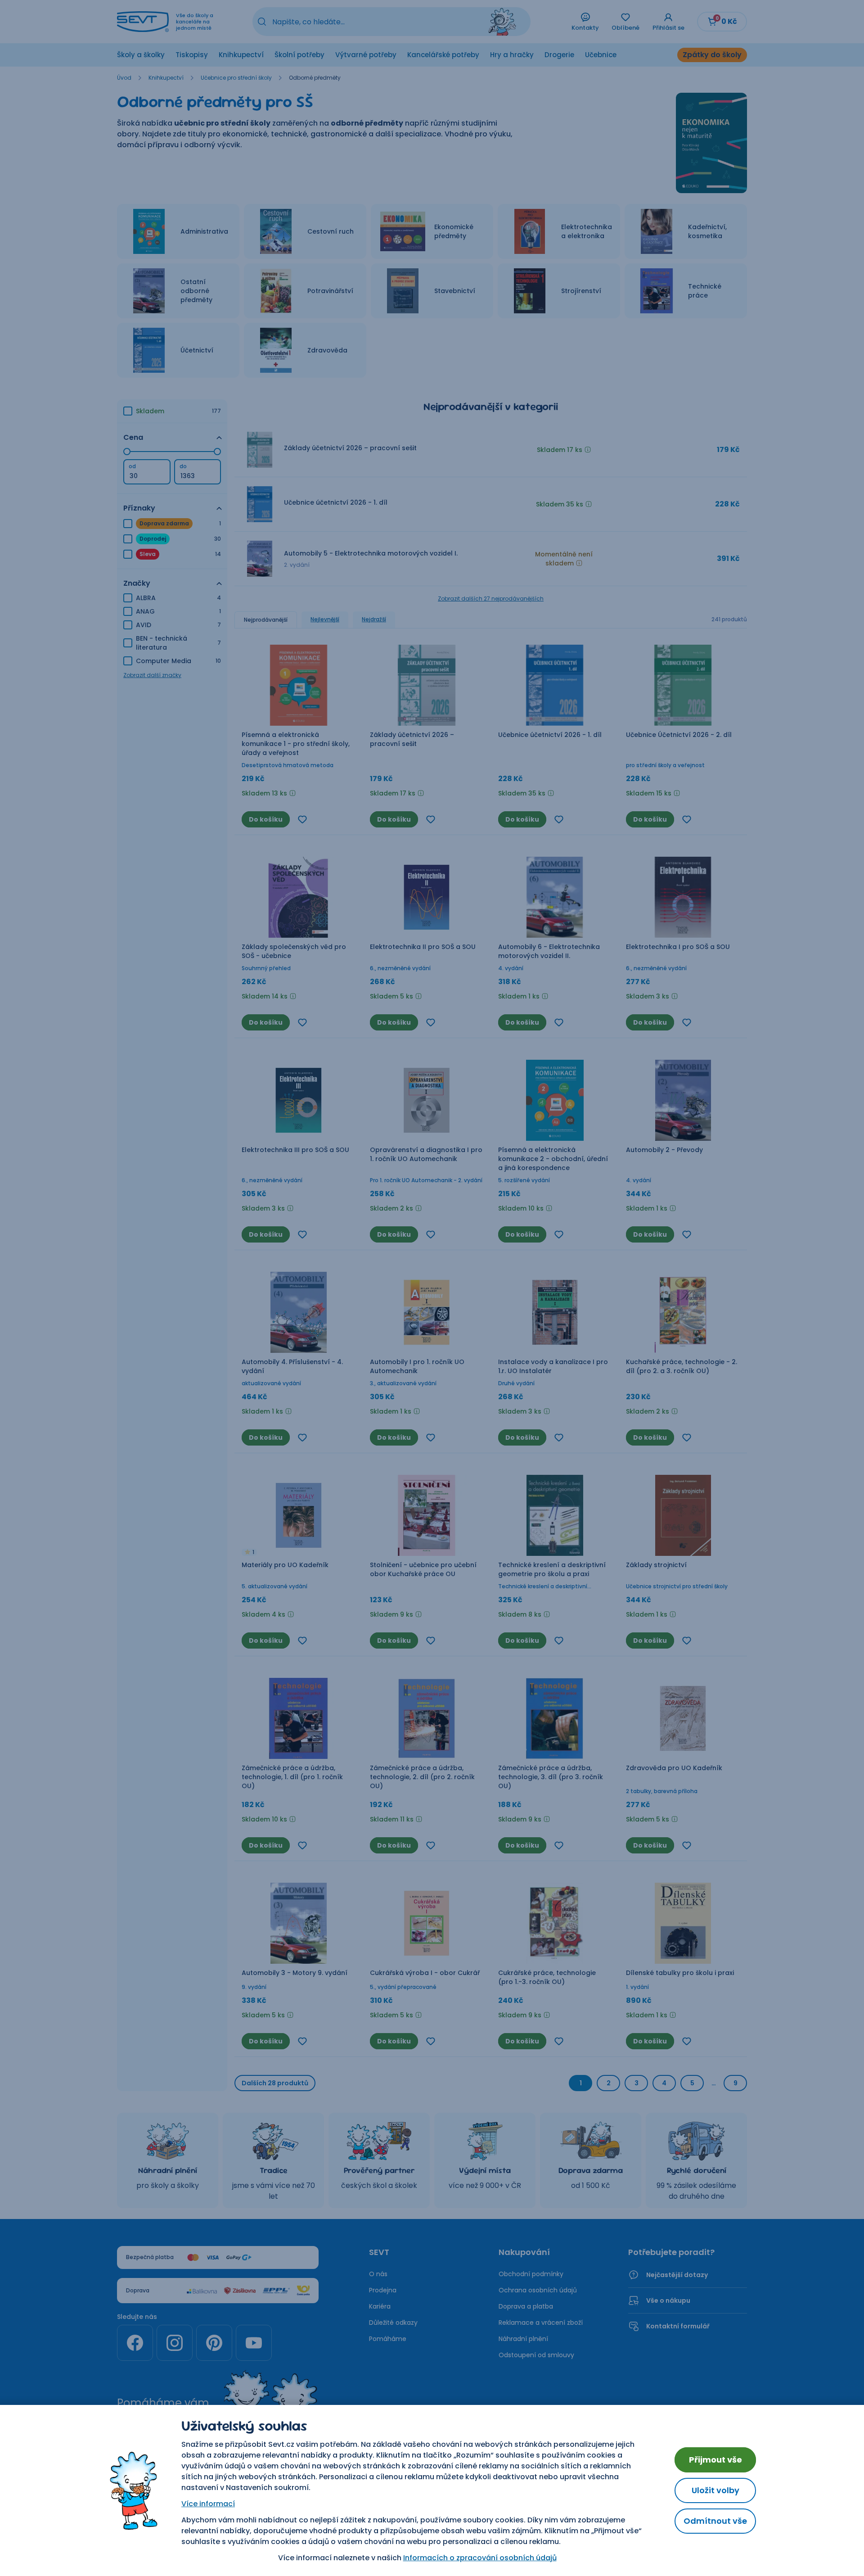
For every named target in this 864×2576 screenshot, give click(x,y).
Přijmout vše (715, 2460)
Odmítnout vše (715, 2521)
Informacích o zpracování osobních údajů (480, 2558)
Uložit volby (715, 2490)
